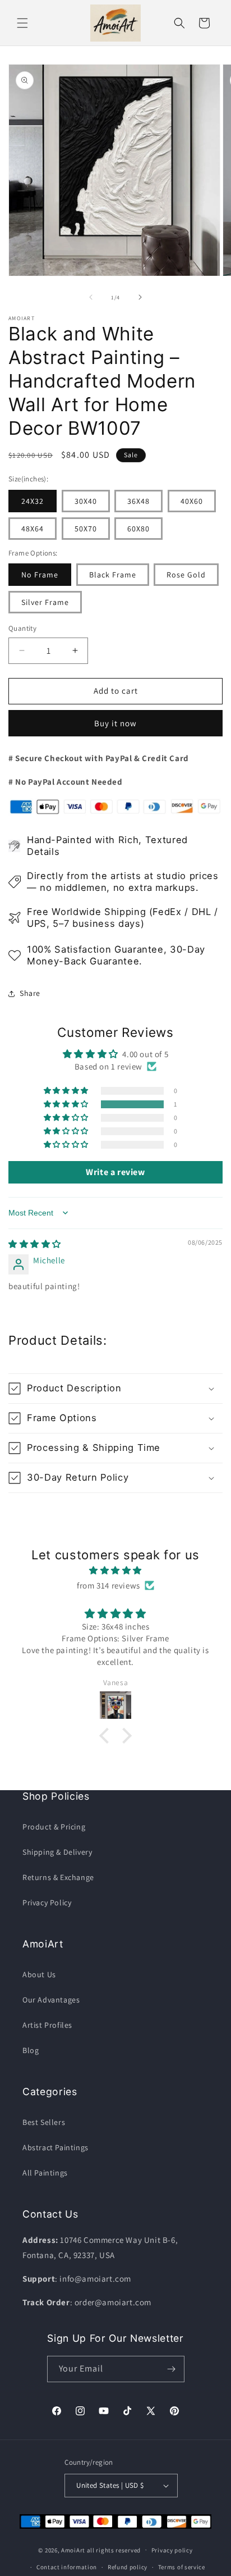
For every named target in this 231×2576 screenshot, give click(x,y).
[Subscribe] (172, 2369)
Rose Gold (186, 575)
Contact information (67, 2567)
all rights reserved (114, 2550)
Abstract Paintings (56, 2147)
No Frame (40, 575)
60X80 (138, 529)
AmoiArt (73, 2550)
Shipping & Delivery (57, 1852)
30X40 (86, 501)
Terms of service (182, 2567)
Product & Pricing (54, 1827)
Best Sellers (44, 2122)
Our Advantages (51, 2000)
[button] (22, 23)
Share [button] (30, 993)
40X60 (192, 501)
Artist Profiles (47, 2025)
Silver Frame (45, 602)
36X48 (138, 501)
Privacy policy (172, 2550)
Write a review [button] (115, 1172)
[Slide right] (140, 297)
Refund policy (128, 2567)
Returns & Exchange (58, 1877)
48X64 (33, 529)
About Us (39, 1974)
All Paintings (45, 2173)
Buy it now (115, 723)
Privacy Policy (47, 1903)
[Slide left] (91, 297)
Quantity (22, 628)
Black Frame (113, 575)
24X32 (33, 501)
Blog (31, 2050)
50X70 (86, 529)
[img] (35, 1244)
